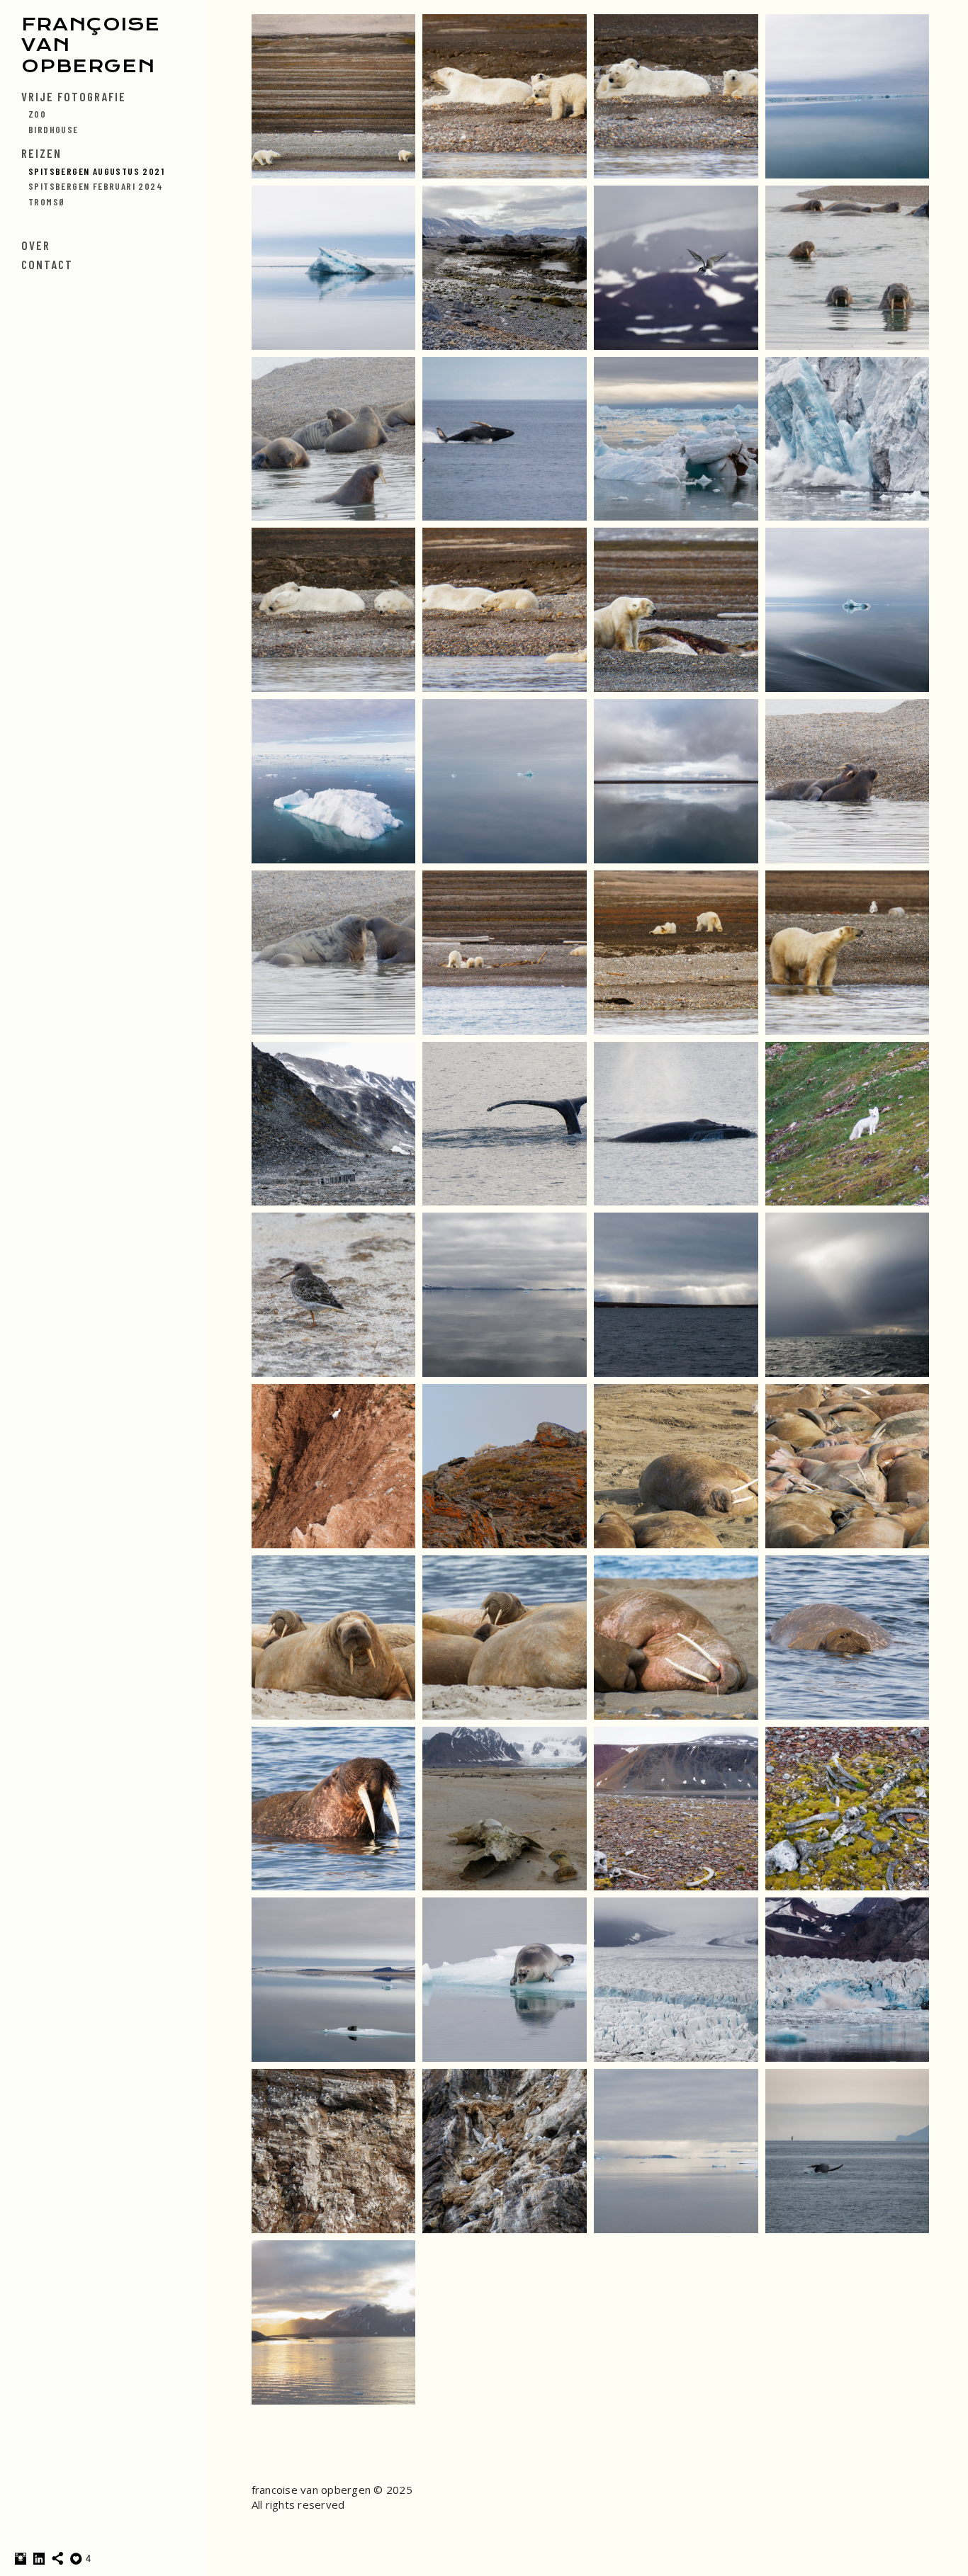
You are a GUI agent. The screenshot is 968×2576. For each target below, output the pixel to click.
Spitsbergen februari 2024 (96, 186)
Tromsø (47, 202)
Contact (47, 264)
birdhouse (54, 129)
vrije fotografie (74, 96)
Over (36, 245)
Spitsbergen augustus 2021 (96, 171)
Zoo (37, 114)
